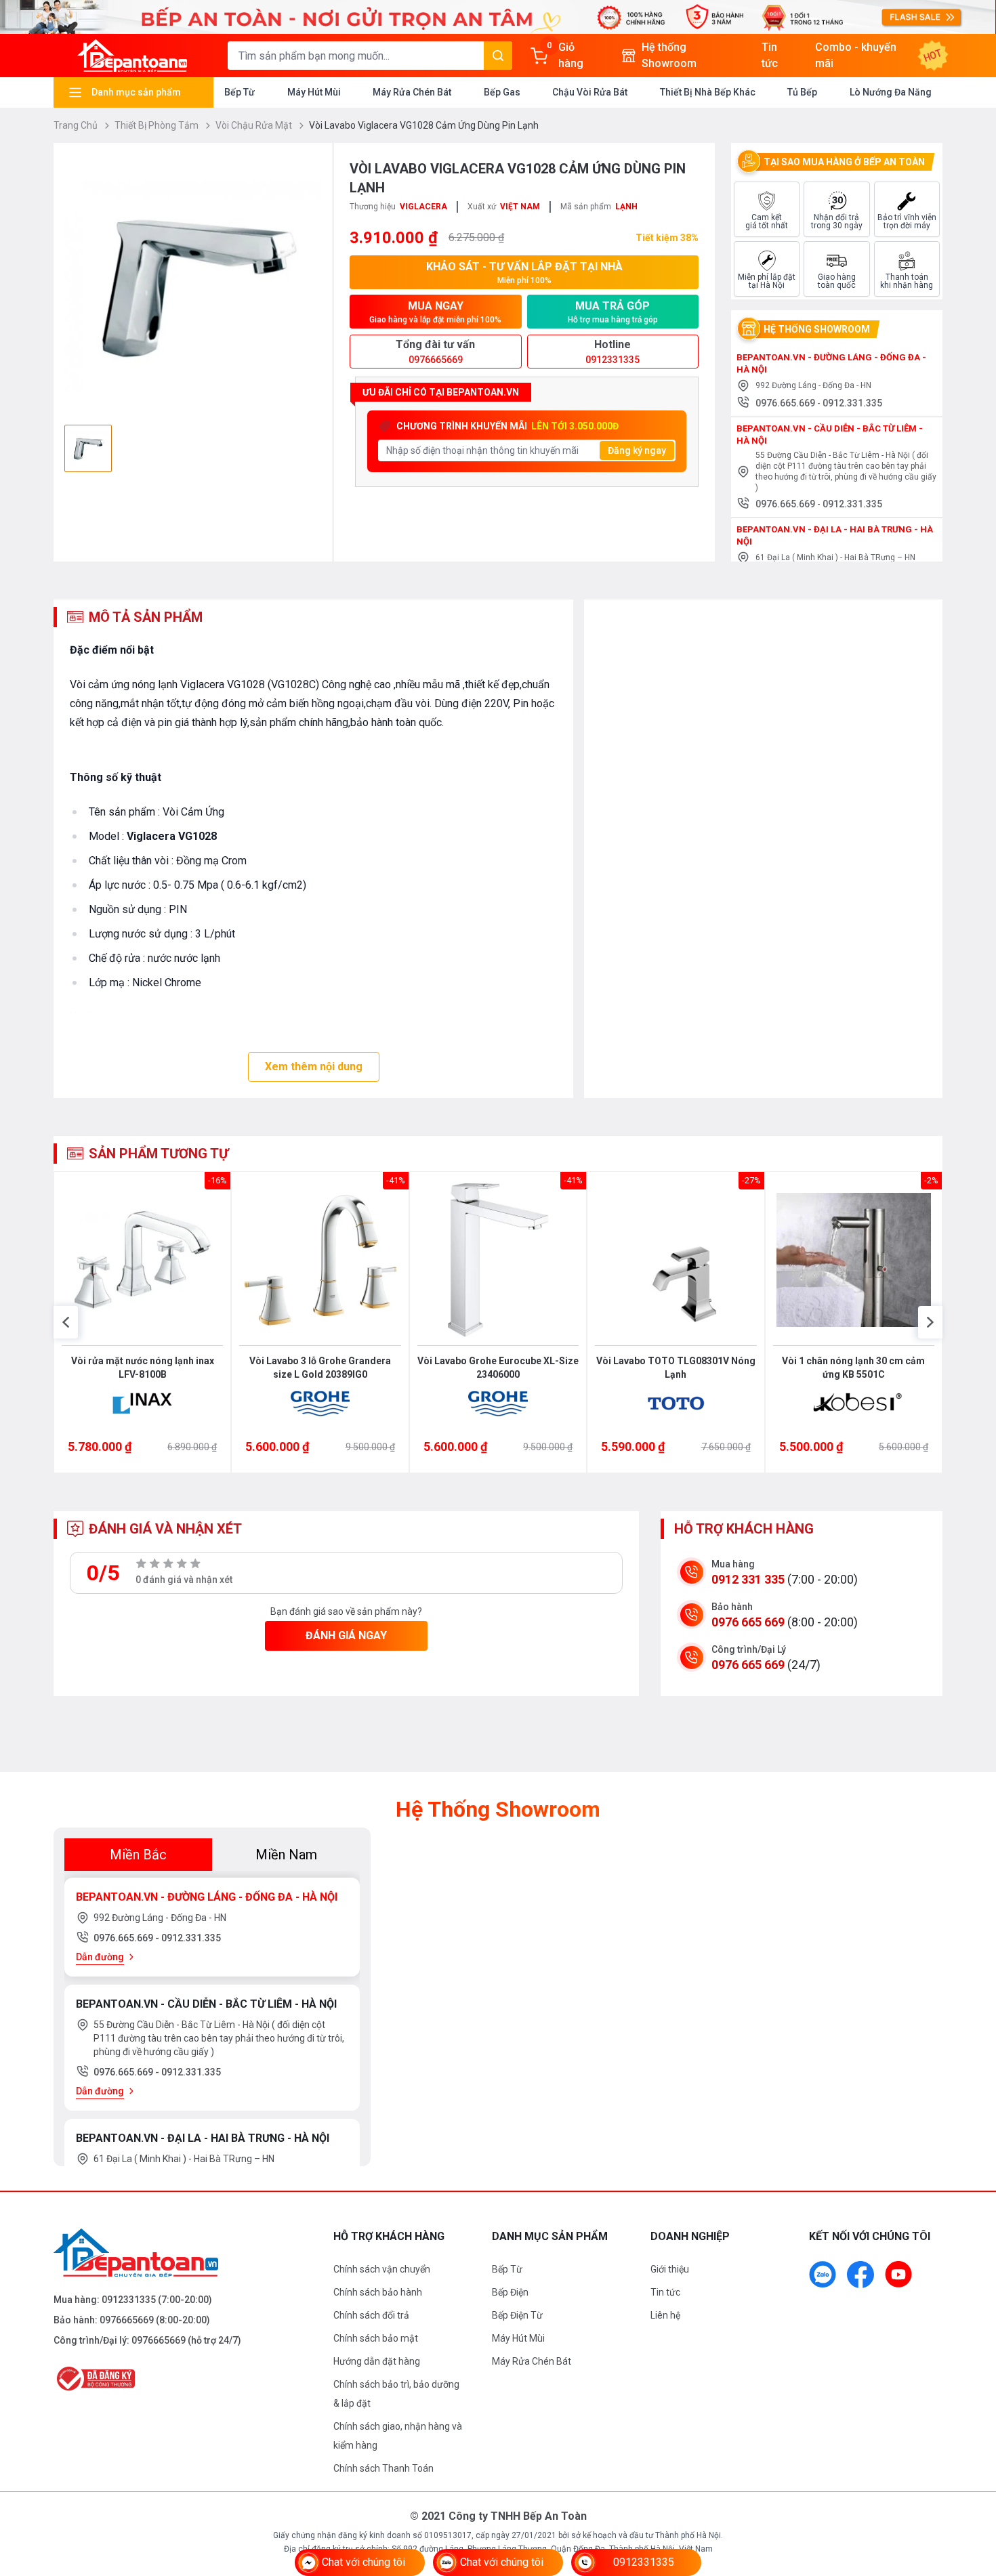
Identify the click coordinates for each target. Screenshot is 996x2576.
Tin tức (665, 2292)
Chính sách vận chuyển (382, 2269)
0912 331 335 (748, 1579)
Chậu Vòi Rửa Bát (590, 92)
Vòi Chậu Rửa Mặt (255, 125)
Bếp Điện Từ (517, 2315)
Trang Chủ (77, 125)
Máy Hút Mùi (314, 92)
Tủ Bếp (802, 92)
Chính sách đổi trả (371, 2315)
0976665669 (127, 2320)
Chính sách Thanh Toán (383, 2468)
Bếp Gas (502, 92)
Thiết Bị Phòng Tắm (158, 125)
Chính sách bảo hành (378, 2292)
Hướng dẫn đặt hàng (377, 2361)
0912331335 (129, 2300)
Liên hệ (665, 2315)
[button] (66, 1322)
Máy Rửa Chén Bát (412, 92)
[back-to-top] (970, 2492)
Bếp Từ (240, 92)
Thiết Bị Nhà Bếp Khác (708, 92)
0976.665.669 (786, 403)
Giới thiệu (670, 2269)
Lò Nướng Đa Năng (891, 92)
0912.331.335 (852, 403)
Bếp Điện (510, 2292)
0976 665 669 (748, 1622)
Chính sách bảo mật (376, 2338)
